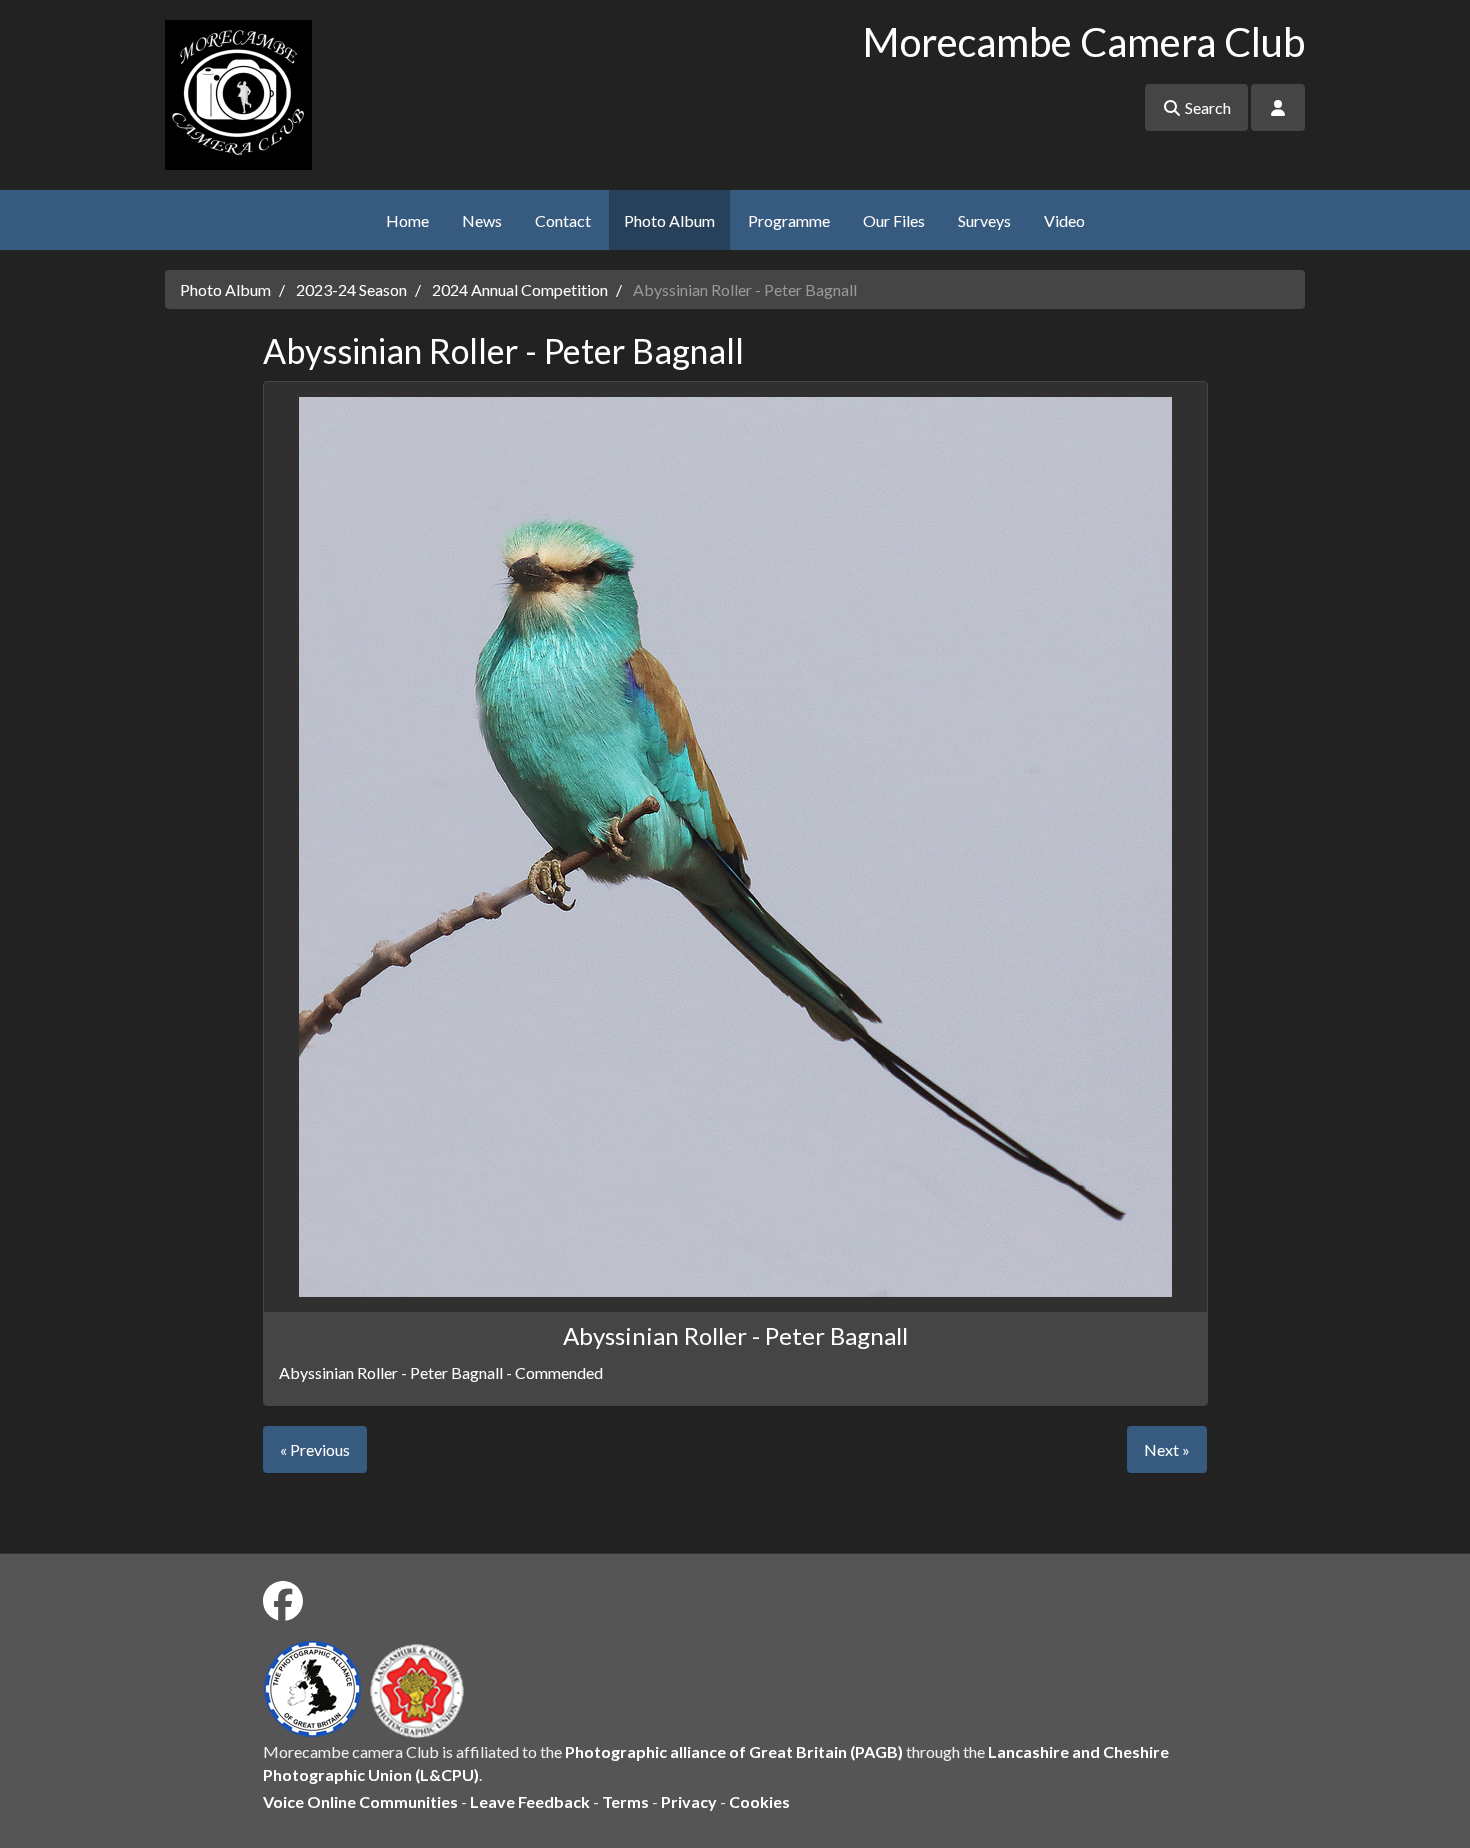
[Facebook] (283, 1601)
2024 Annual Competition (520, 289)
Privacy (689, 1801)
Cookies (759, 1801)
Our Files (894, 220)
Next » (1167, 1449)
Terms (625, 1801)
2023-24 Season (351, 289)
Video (1064, 220)
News (482, 220)
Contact (563, 220)
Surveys (984, 220)
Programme (789, 220)
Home (407, 220)
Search (1206, 107)
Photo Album (669, 220)
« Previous (315, 1449)
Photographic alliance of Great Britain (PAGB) (734, 1751)
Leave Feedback (530, 1801)
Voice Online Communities (360, 1801)
